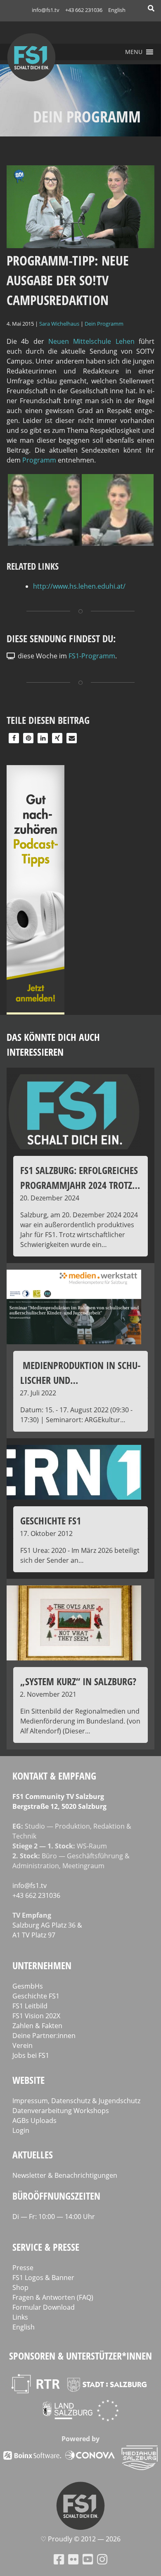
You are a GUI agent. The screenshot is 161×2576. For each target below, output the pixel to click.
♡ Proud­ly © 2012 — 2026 (80, 2539)
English (117, 10)
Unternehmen (42, 1965)
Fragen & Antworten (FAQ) (53, 2297)
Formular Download (44, 2307)
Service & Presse (46, 2247)
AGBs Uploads (34, 2120)
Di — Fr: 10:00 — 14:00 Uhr (54, 2217)
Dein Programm (104, 324)
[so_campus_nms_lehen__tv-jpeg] (118, 543)
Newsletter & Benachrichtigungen (65, 2175)
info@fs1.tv (46, 10)
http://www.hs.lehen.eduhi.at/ (79, 586)
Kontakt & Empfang (54, 1776)
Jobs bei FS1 (31, 2055)
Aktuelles (33, 2154)
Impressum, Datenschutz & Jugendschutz (76, 2101)
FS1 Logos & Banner (43, 2278)
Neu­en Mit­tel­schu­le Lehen (91, 341)
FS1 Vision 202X (36, 2016)
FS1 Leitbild (30, 2006)
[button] (134, 52)
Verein (22, 2045)
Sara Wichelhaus (59, 324)
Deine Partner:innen (44, 2036)
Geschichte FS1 (36, 1996)
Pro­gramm (40, 460)
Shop (20, 2287)
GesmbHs (28, 1986)
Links (20, 2317)
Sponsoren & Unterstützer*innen (80, 2356)
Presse (23, 2268)
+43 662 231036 (84, 10)
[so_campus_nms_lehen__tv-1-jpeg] (44, 543)
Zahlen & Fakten (37, 2026)
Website (28, 2080)
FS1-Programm (92, 656)
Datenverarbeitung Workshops (61, 2111)
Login (21, 2130)
